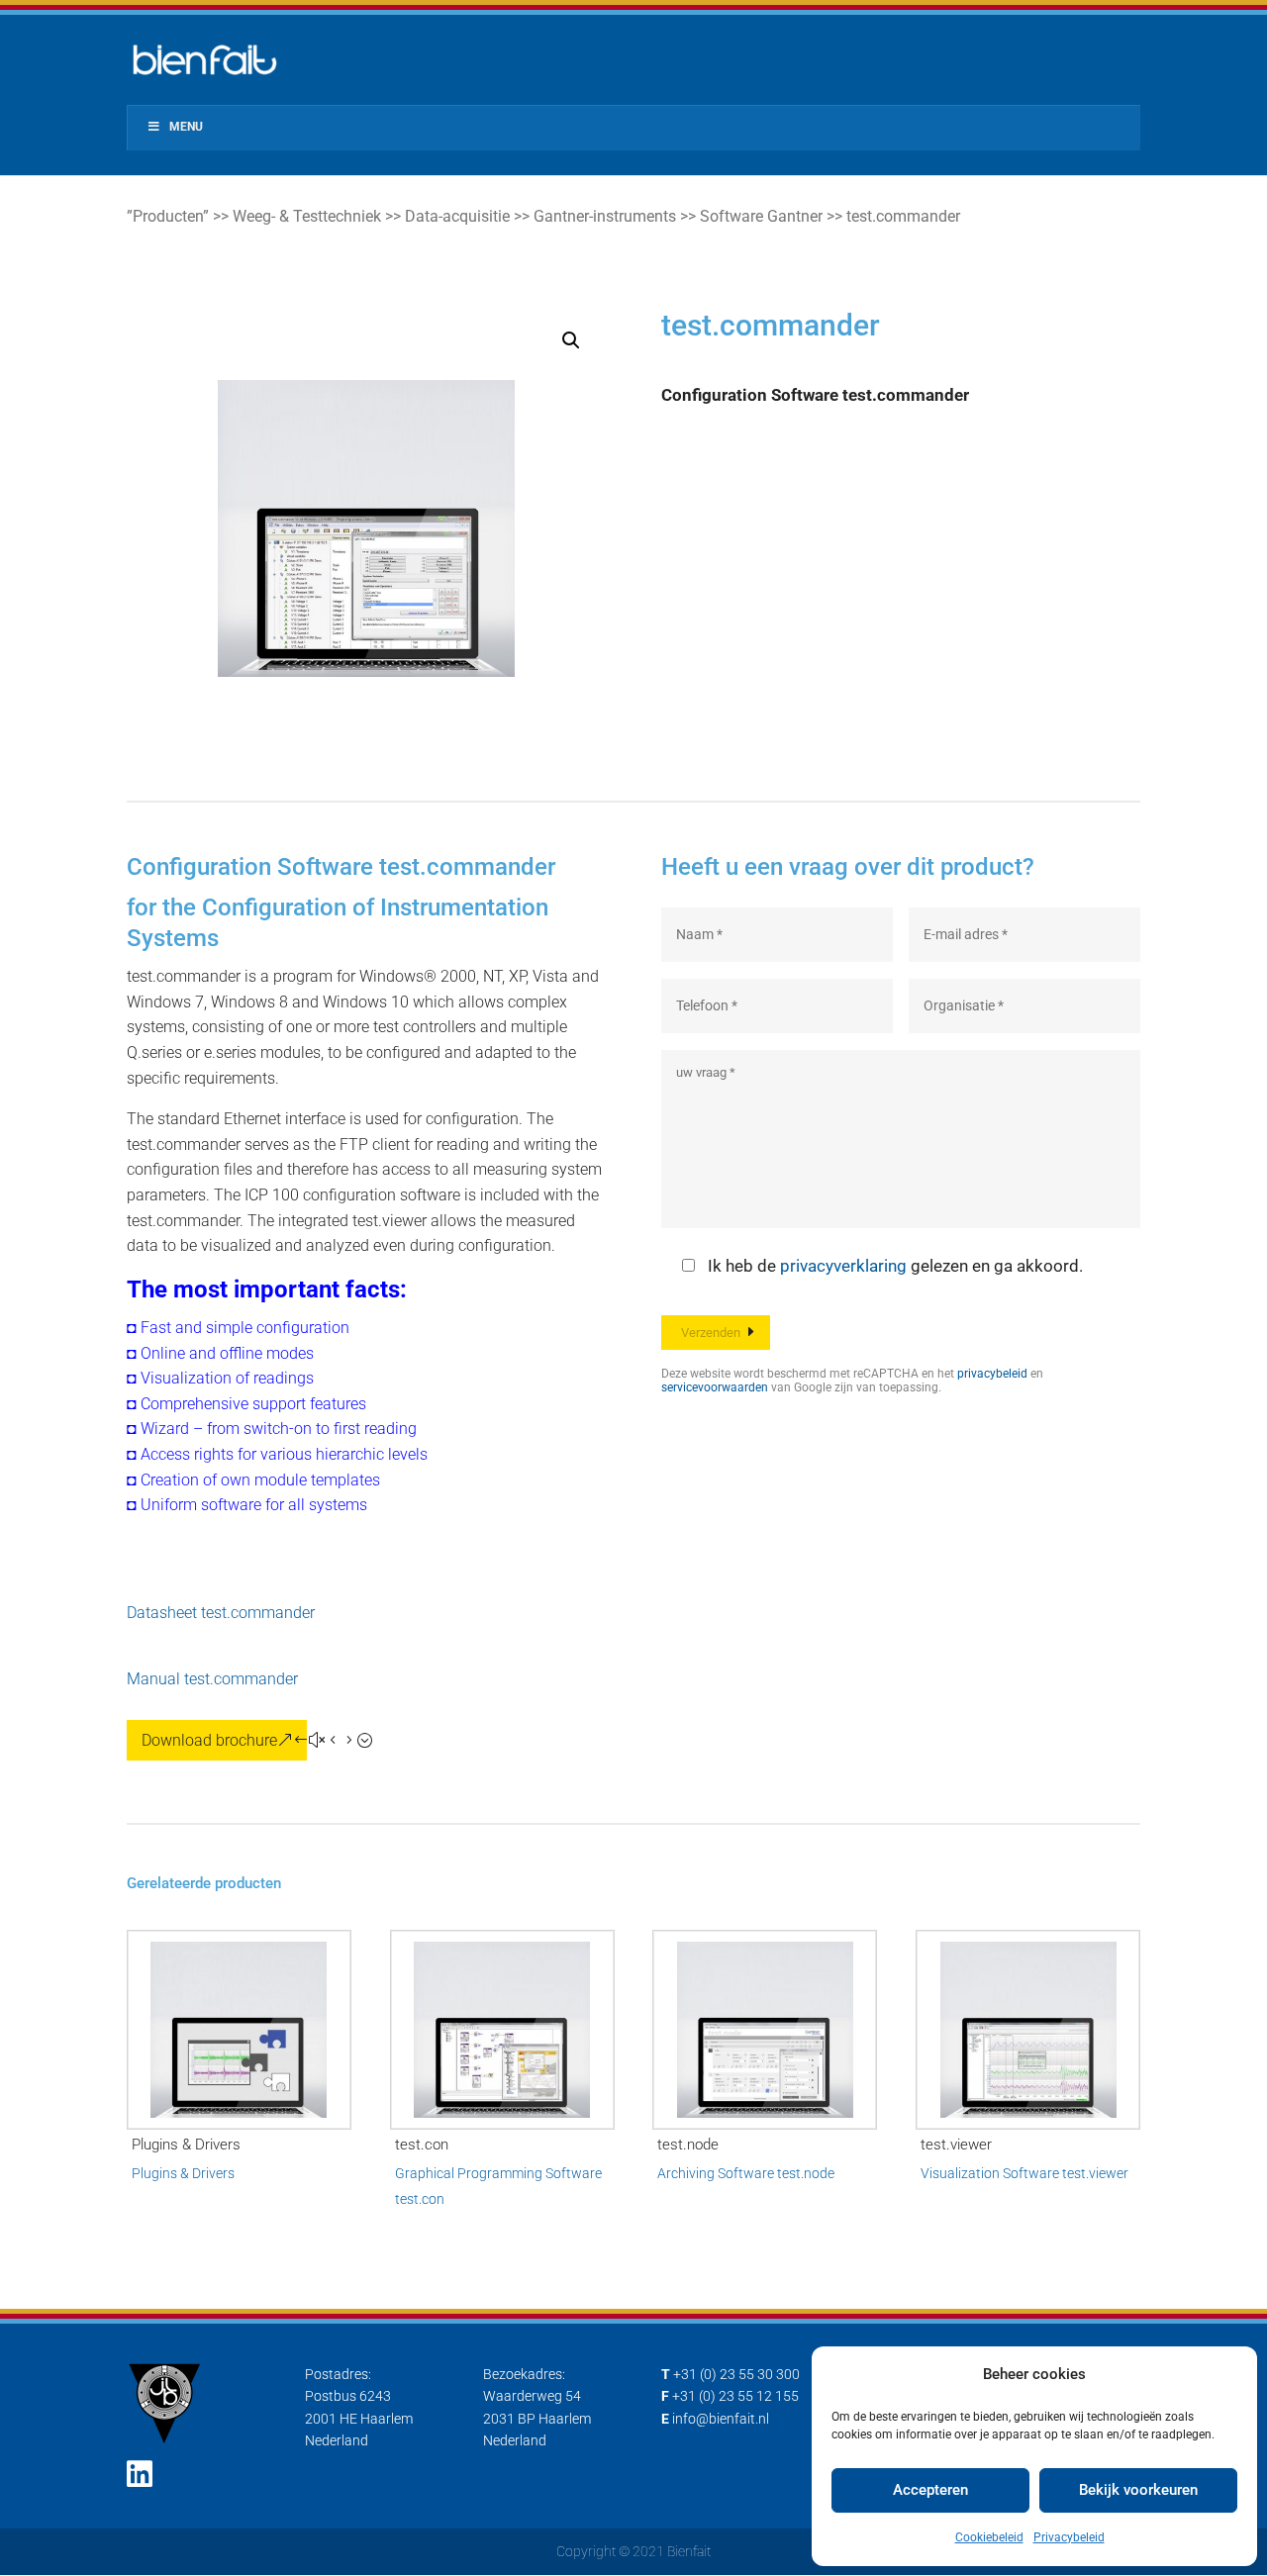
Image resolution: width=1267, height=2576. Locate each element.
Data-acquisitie (457, 216)
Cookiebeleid (989, 2537)
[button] (571, 340)
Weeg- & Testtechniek (307, 216)
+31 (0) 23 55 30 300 (736, 2374)
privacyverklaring (843, 1266)
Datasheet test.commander (221, 1613)
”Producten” (168, 216)
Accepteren (930, 2490)
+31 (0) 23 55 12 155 (735, 2396)
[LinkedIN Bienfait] (140, 2475)
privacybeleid (992, 1374)
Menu (186, 127)
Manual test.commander (212, 1679)
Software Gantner (761, 216)
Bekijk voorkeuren (1138, 2490)
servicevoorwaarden (715, 1387)
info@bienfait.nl (721, 2419)
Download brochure (209, 1740)
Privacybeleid (1069, 2537)
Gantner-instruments (605, 216)
